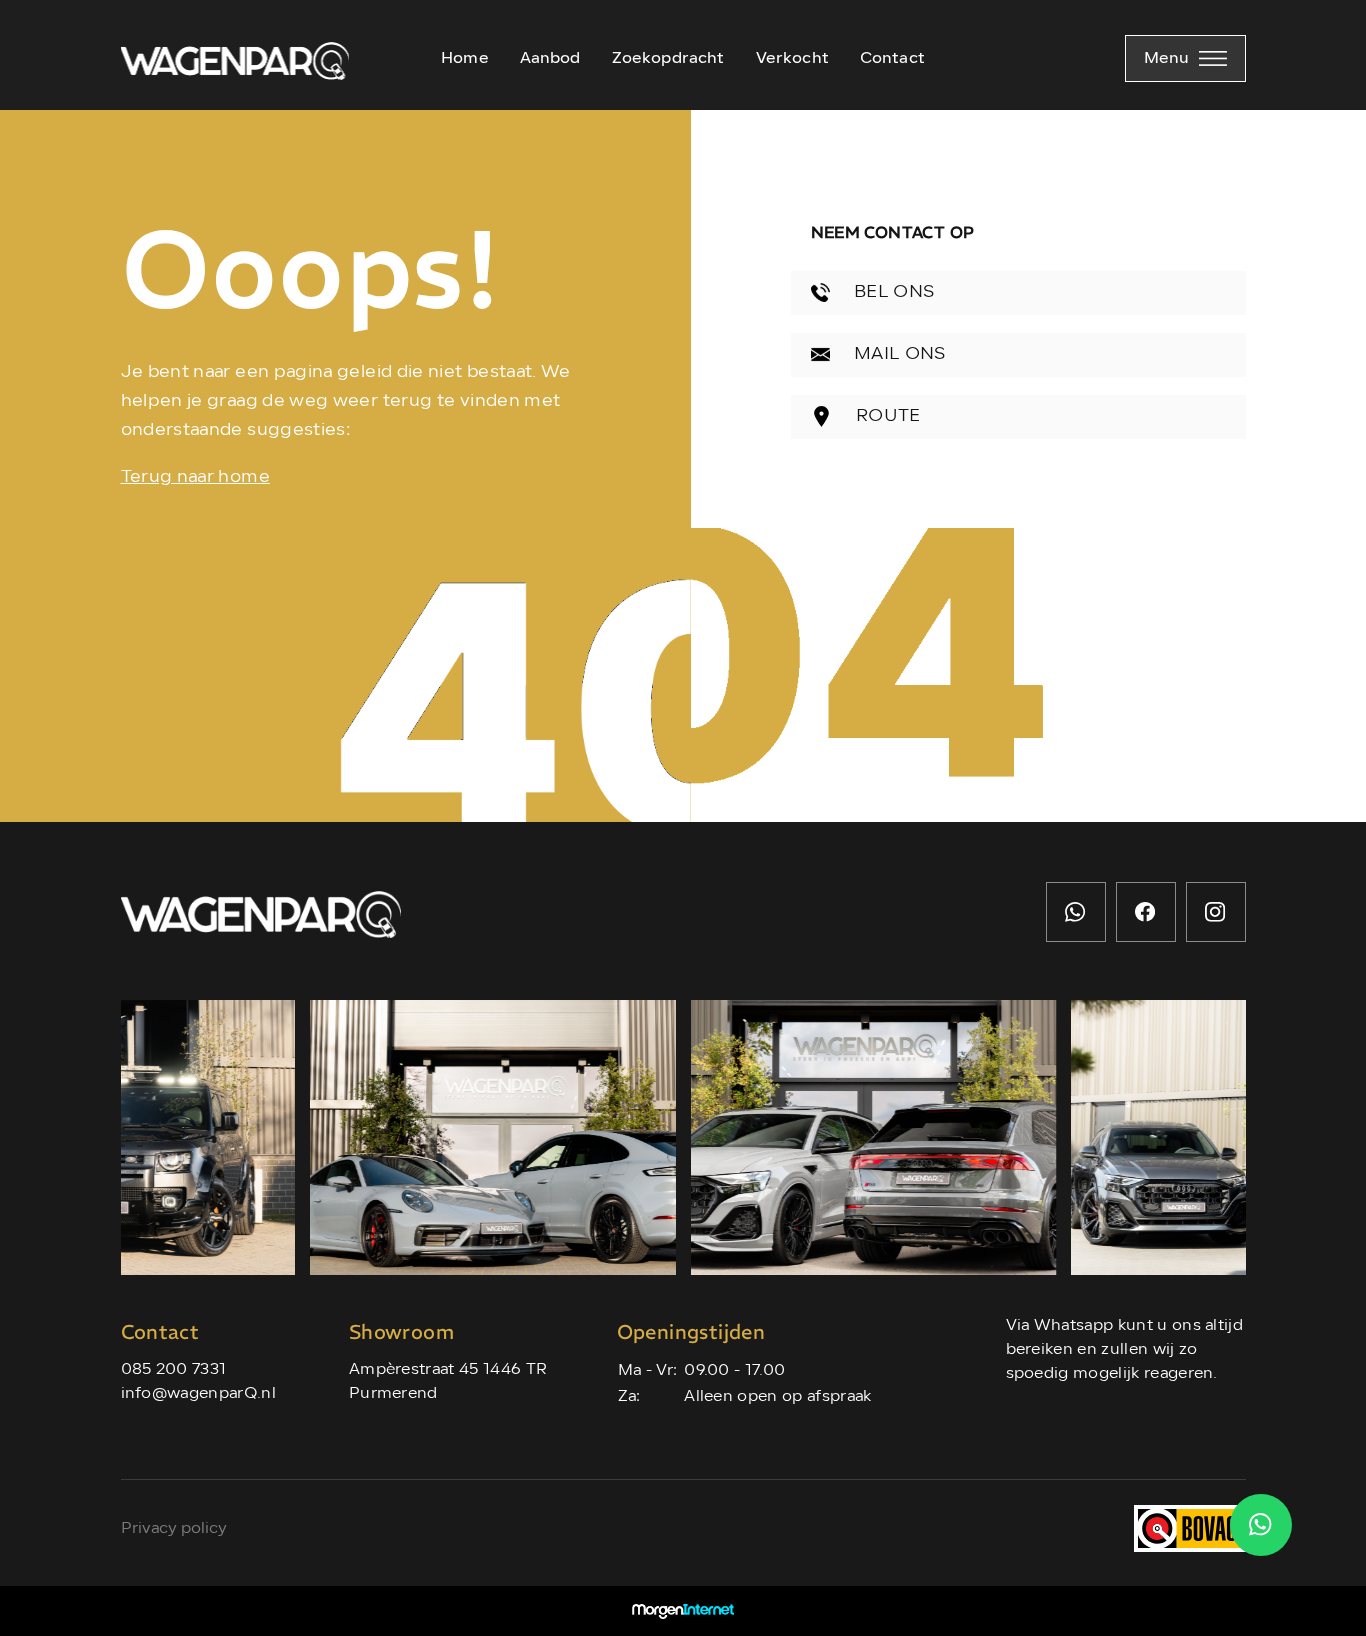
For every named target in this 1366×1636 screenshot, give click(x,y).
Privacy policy (174, 1529)
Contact (892, 59)
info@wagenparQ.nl (198, 1394)
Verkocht (792, 59)
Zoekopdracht (668, 59)
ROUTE (886, 416)
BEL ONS (892, 292)
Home (465, 59)
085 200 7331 (174, 1370)
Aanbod (550, 59)
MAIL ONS (898, 354)
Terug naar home (195, 477)
